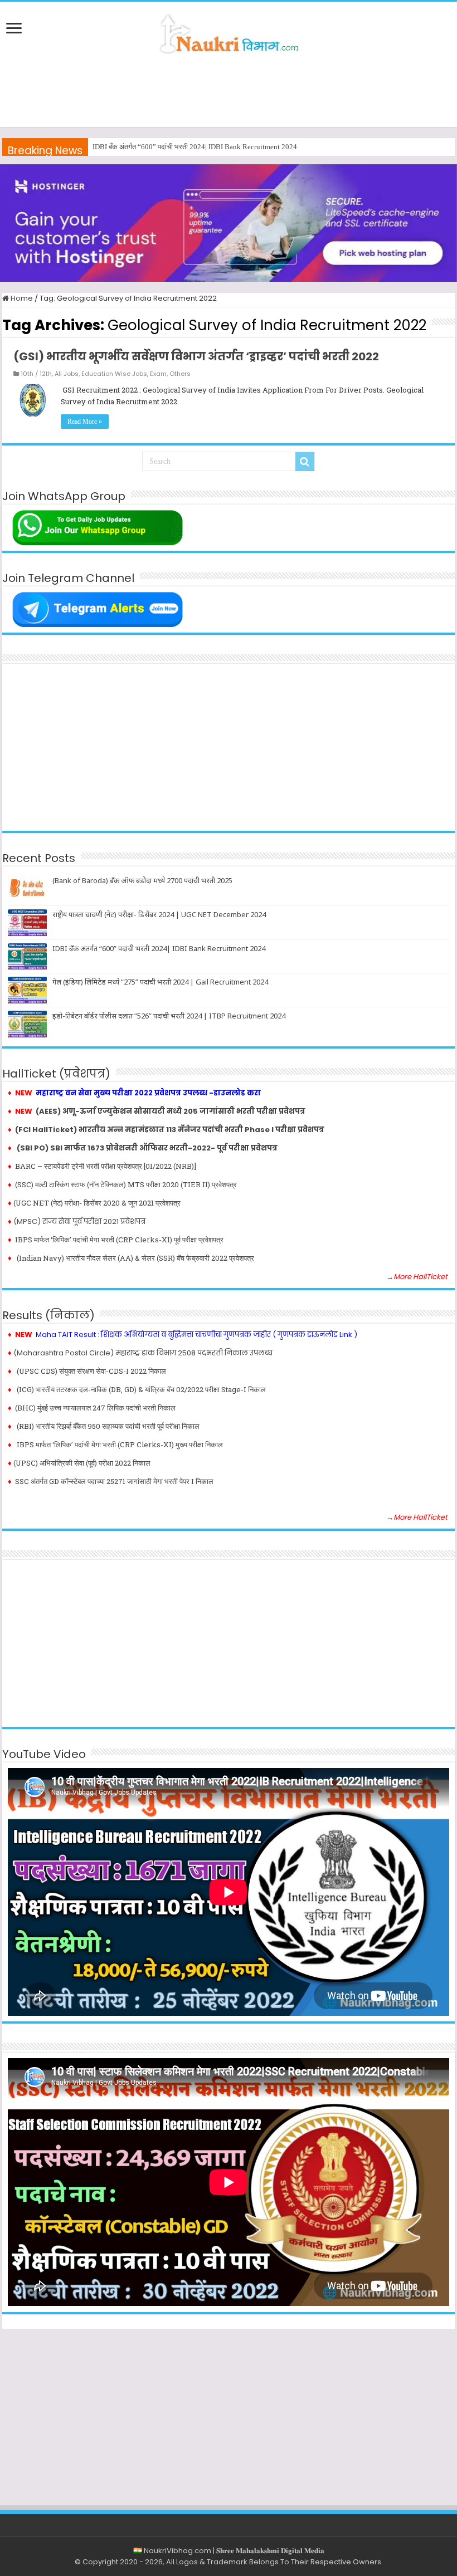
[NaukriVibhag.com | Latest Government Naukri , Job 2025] (229, 32)
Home (21, 298)
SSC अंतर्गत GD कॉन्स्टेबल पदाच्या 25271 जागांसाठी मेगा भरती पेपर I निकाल (114, 1481)
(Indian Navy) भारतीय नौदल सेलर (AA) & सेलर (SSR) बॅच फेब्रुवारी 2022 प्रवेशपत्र (135, 1258)
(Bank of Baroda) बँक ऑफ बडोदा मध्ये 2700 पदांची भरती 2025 (142, 880)
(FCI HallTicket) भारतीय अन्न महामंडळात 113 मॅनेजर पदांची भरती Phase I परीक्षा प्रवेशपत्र (170, 1130)
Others (180, 374)
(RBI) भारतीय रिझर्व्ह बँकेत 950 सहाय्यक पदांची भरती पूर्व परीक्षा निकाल (108, 1426)
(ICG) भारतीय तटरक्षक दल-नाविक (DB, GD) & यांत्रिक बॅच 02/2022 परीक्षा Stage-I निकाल (141, 1389)
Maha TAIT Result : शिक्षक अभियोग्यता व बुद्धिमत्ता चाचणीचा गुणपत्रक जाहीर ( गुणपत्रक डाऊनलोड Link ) (196, 1334)
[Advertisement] (229, 91)
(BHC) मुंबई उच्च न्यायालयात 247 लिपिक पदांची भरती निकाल (95, 1408)
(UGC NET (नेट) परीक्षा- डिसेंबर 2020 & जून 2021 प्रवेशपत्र (97, 1203)
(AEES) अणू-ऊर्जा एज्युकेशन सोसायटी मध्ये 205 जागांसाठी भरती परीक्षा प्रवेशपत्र (171, 1111)
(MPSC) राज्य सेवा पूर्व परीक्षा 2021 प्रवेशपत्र (79, 1221)
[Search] (305, 462)
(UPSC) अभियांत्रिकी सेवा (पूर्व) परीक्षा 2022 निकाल (82, 1463)
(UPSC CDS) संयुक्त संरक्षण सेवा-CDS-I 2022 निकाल (91, 1371)
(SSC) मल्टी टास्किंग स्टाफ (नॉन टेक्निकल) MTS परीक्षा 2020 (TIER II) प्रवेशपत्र (126, 1184)
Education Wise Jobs (114, 374)
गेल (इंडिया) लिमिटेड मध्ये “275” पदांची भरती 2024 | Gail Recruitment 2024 (196, 147)
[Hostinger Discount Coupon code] (229, 222)
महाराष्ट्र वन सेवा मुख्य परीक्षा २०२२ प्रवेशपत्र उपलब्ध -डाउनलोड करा (148, 1093)
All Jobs (67, 374)
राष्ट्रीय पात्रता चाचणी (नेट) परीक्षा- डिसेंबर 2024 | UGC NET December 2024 (159, 914)
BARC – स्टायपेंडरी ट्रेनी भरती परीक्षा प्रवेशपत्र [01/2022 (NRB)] (106, 1166)
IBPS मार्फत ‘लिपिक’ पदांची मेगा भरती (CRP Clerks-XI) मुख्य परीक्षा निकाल (120, 1444)
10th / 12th (36, 374)
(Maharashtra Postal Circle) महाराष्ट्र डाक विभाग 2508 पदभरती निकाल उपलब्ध (143, 1353)
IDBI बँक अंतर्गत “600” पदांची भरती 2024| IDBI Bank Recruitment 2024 (159, 948)
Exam (158, 374)
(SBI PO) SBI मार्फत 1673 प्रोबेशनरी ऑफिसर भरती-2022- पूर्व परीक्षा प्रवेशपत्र (147, 1148)
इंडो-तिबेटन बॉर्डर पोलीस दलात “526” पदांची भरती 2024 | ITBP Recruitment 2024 (169, 1016)
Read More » (85, 422)
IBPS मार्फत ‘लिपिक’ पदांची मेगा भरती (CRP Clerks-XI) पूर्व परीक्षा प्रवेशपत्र (116, 1240)
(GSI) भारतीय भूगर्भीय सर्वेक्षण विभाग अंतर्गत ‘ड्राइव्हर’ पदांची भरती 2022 (196, 356)
